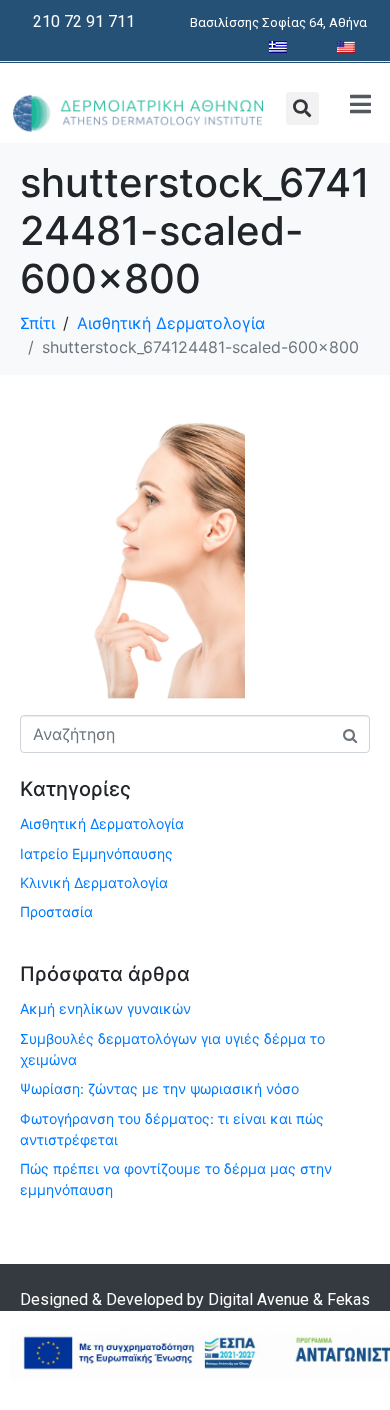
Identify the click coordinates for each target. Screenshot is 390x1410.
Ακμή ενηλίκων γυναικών (105, 1008)
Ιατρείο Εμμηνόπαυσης (96, 853)
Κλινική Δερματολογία (94, 882)
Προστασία (56, 911)
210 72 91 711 (84, 21)
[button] (302, 108)
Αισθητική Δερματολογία (102, 823)
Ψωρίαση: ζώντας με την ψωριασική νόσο (159, 1088)
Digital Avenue (258, 1299)
